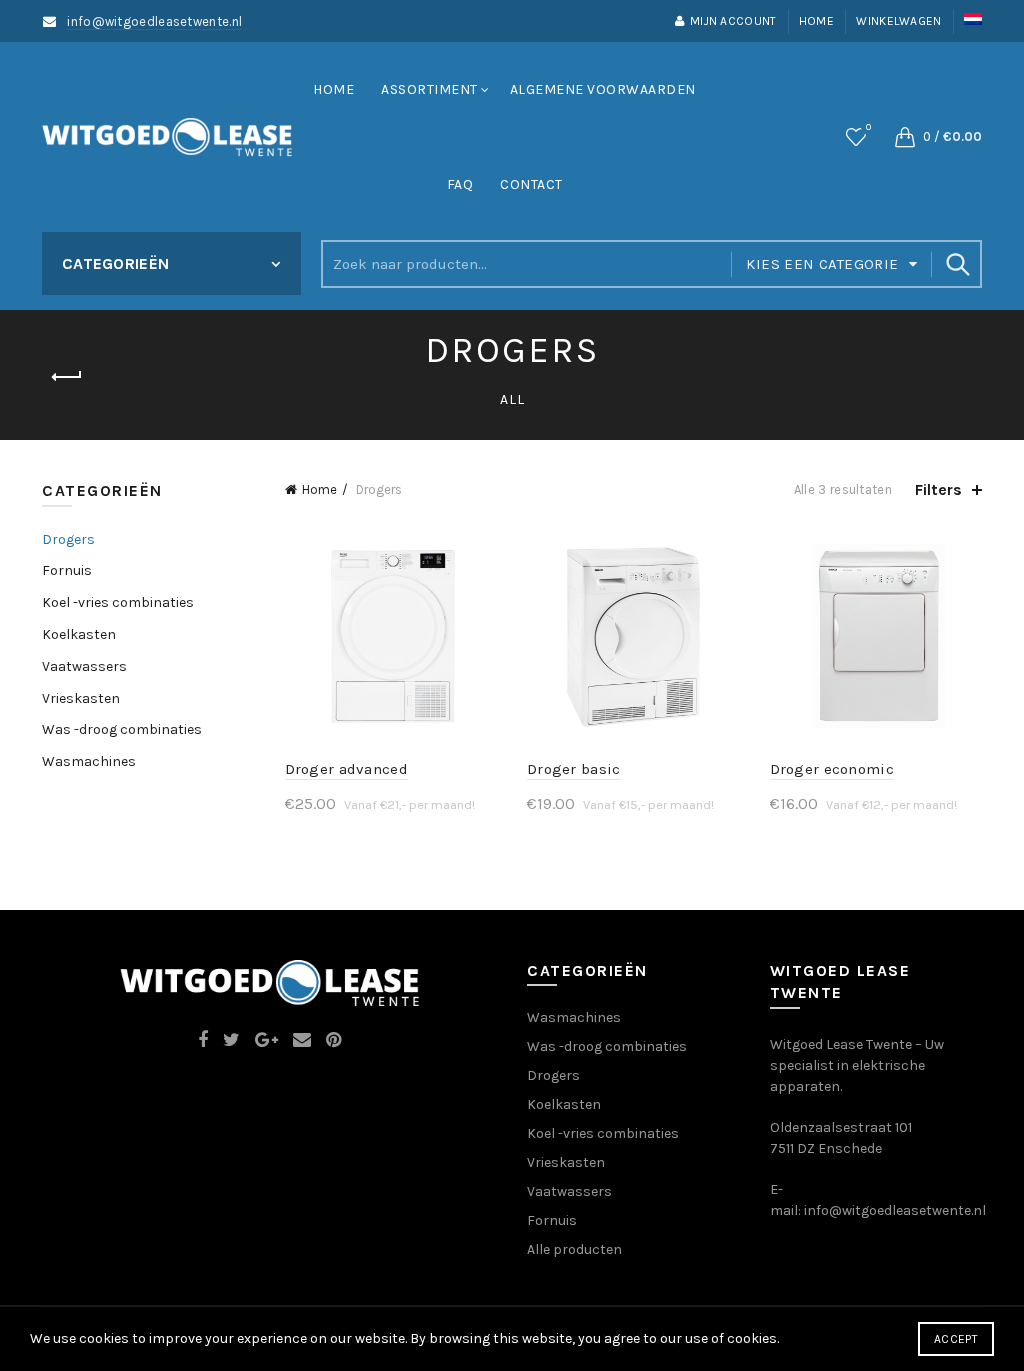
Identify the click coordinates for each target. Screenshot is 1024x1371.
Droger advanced (347, 769)
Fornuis (67, 570)
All (512, 399)
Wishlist (868, 127)
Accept (956, 1339)
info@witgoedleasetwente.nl (154, 21)
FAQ (460, 184)
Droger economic (832, 769)
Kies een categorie (822, 264)
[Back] (67, 377)
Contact (531, 184)
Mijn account (733, 21)
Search (957, 264)
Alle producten (574, 1249)
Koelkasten (79, 634)
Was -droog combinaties (122, 729)
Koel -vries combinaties (118, 602)
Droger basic (574, 769)
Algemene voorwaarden (603, 89)
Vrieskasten (81, 698)
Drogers (68, 539)
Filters (938, 489)
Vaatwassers (84, 666)
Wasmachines (89, 761)
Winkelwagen (898, 21)
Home (816, 21)
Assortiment (429, 89)
